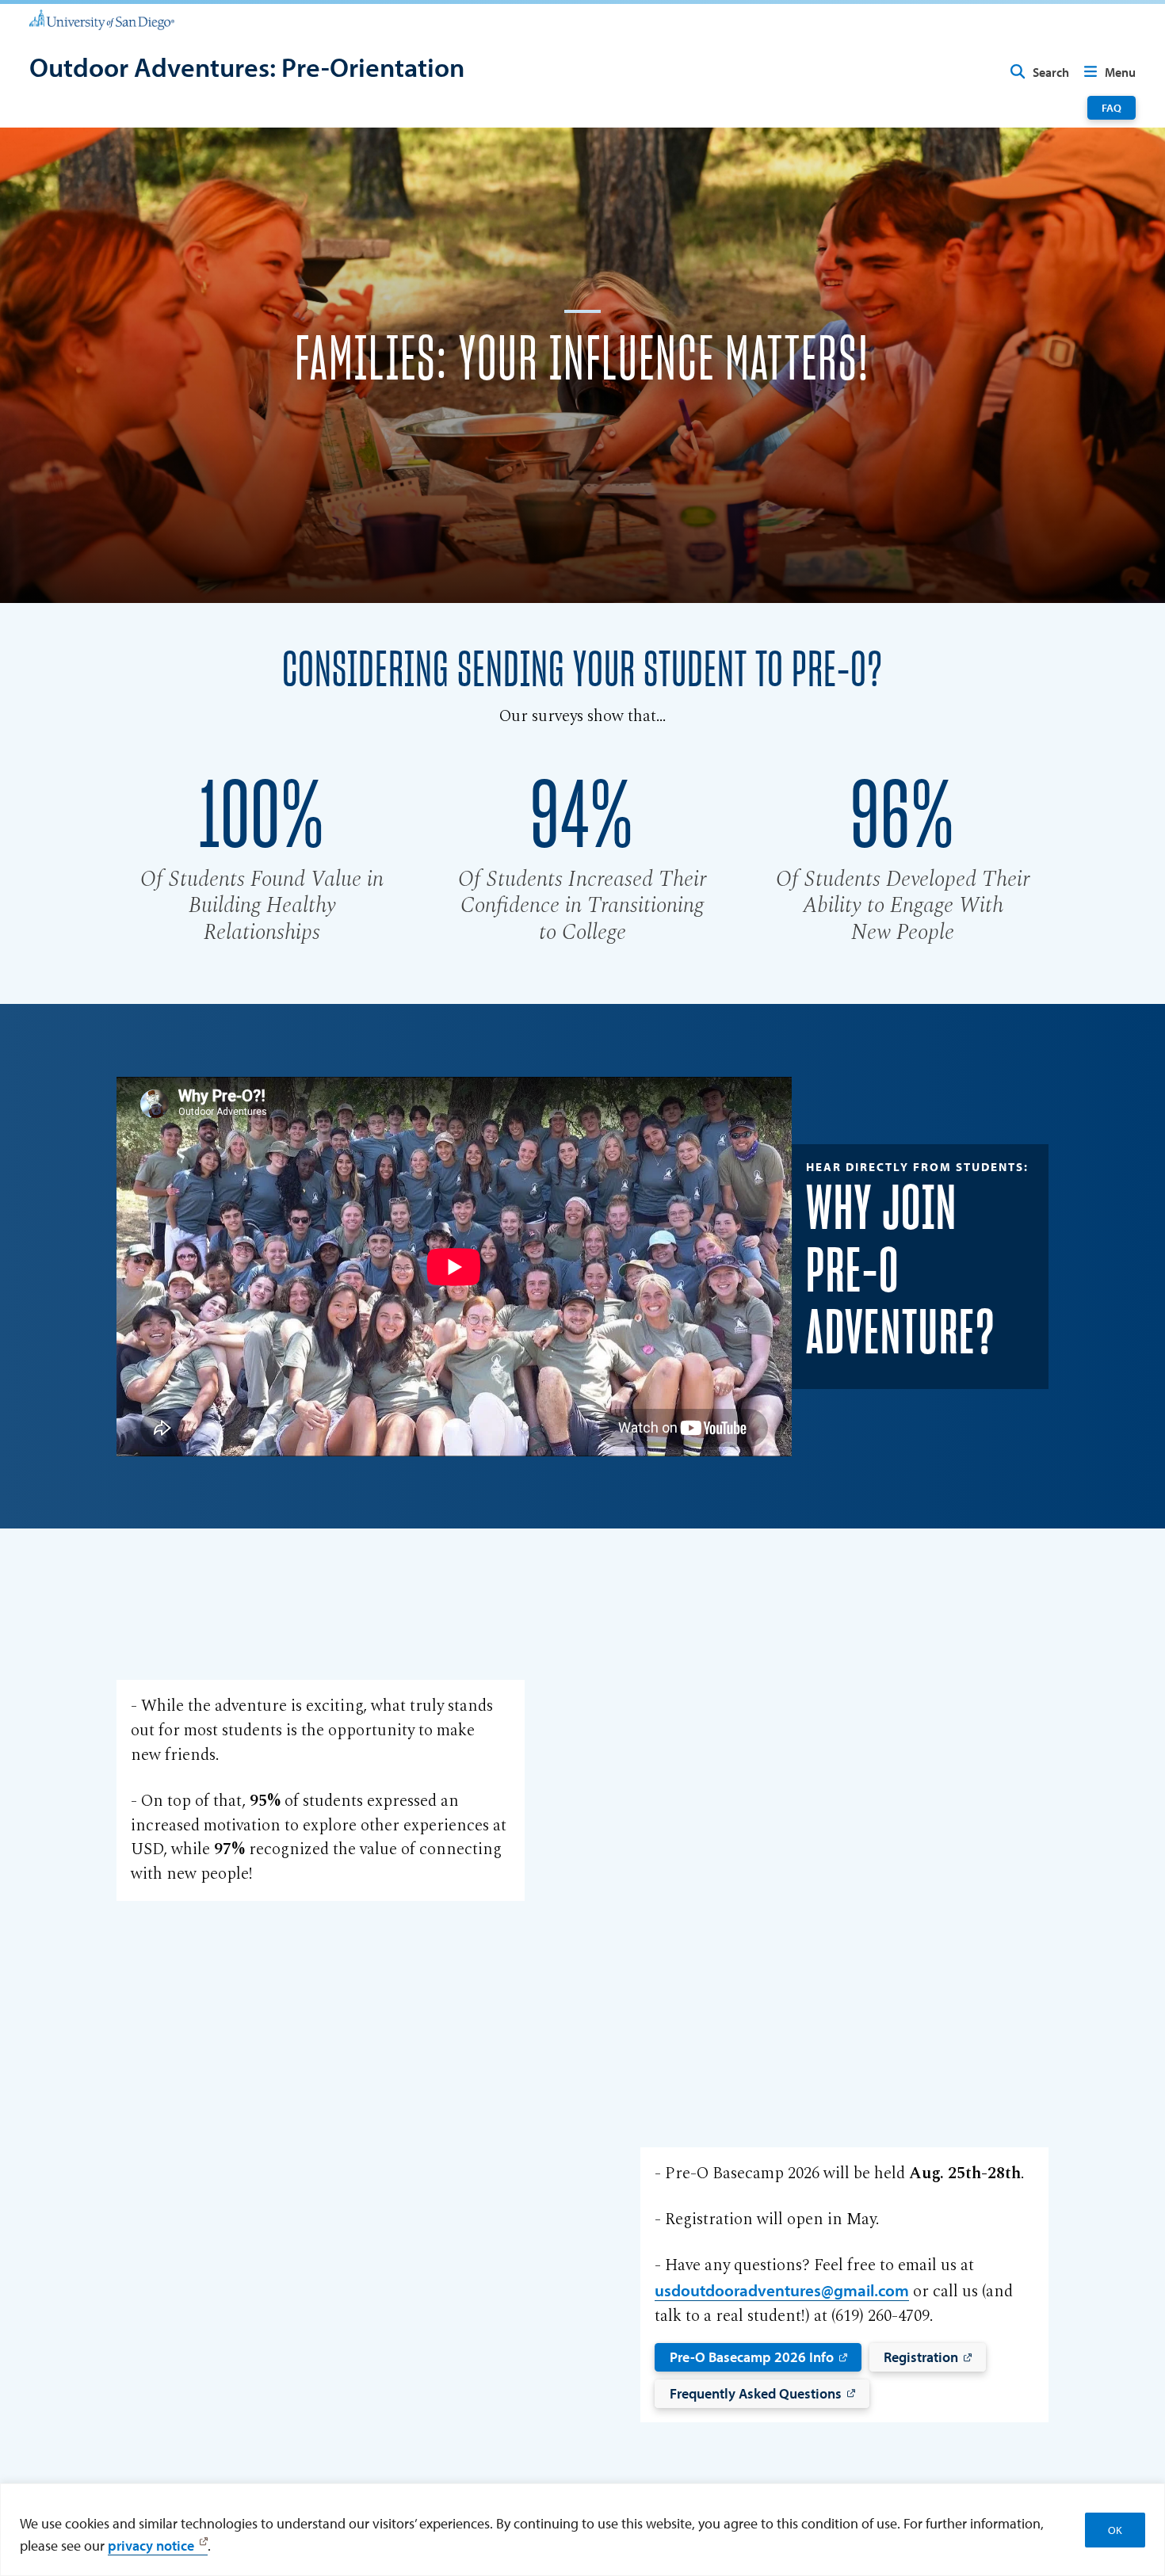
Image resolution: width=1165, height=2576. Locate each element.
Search (1051, 72)
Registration (921, 2357)
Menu (1120, 72)
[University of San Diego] (102, 19)
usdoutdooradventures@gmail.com (782, 2290)
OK (1115, 2530)
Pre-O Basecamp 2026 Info (752, 2357)
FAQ (1112, 108)
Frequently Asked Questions (756, 2393)
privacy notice (151, 2545)
